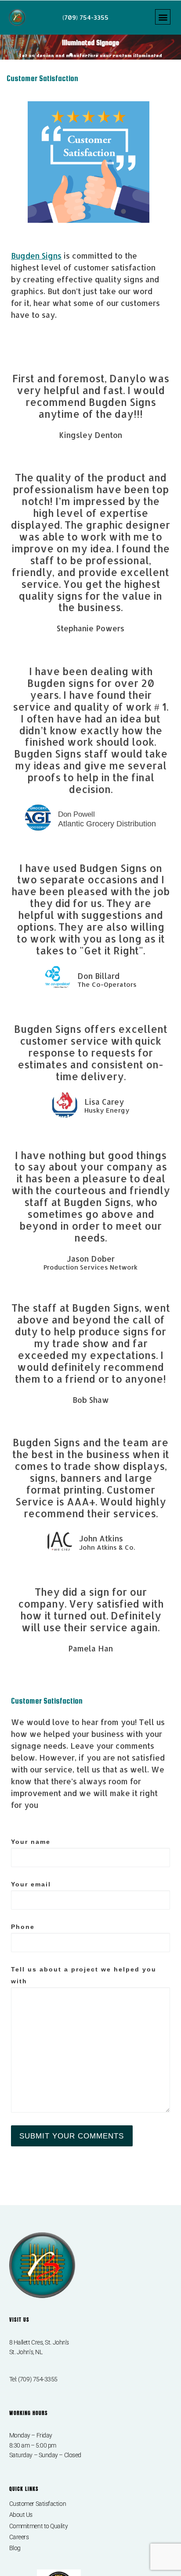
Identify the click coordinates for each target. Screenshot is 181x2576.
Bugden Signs (36, 256)
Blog (15, 2548)
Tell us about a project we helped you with (84, 1975)
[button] (163, 17)
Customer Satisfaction (38, 2504)
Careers (19, 2537)
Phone (23, 1927)
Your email (31, 1884)
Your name (31, 1842)
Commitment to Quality (39, 2526)
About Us (21, 2515)
